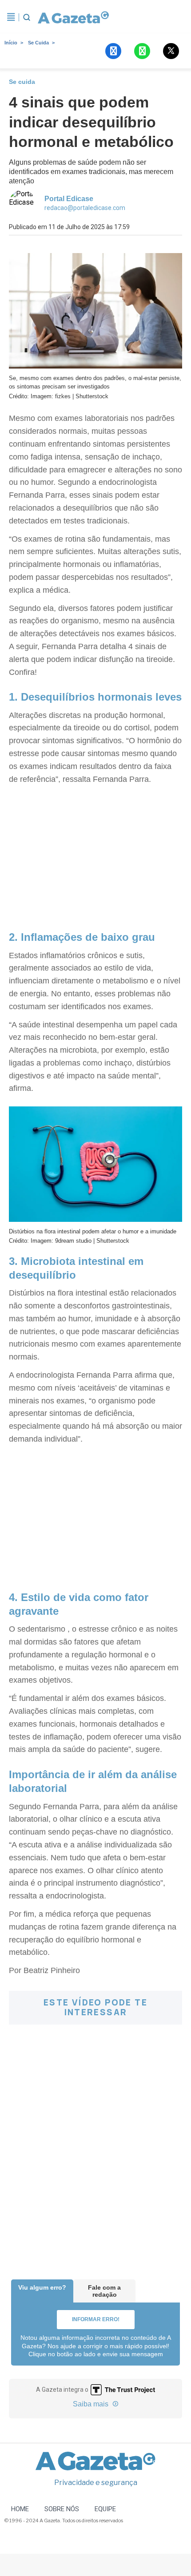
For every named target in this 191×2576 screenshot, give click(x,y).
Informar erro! (96, 2319)
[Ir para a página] (73, 17)
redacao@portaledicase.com (85, 208)
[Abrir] (11, 17)
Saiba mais (92, 2404)
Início (11, 43)
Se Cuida (38, 43)
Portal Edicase (69, 199)
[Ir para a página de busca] (27, 17)
